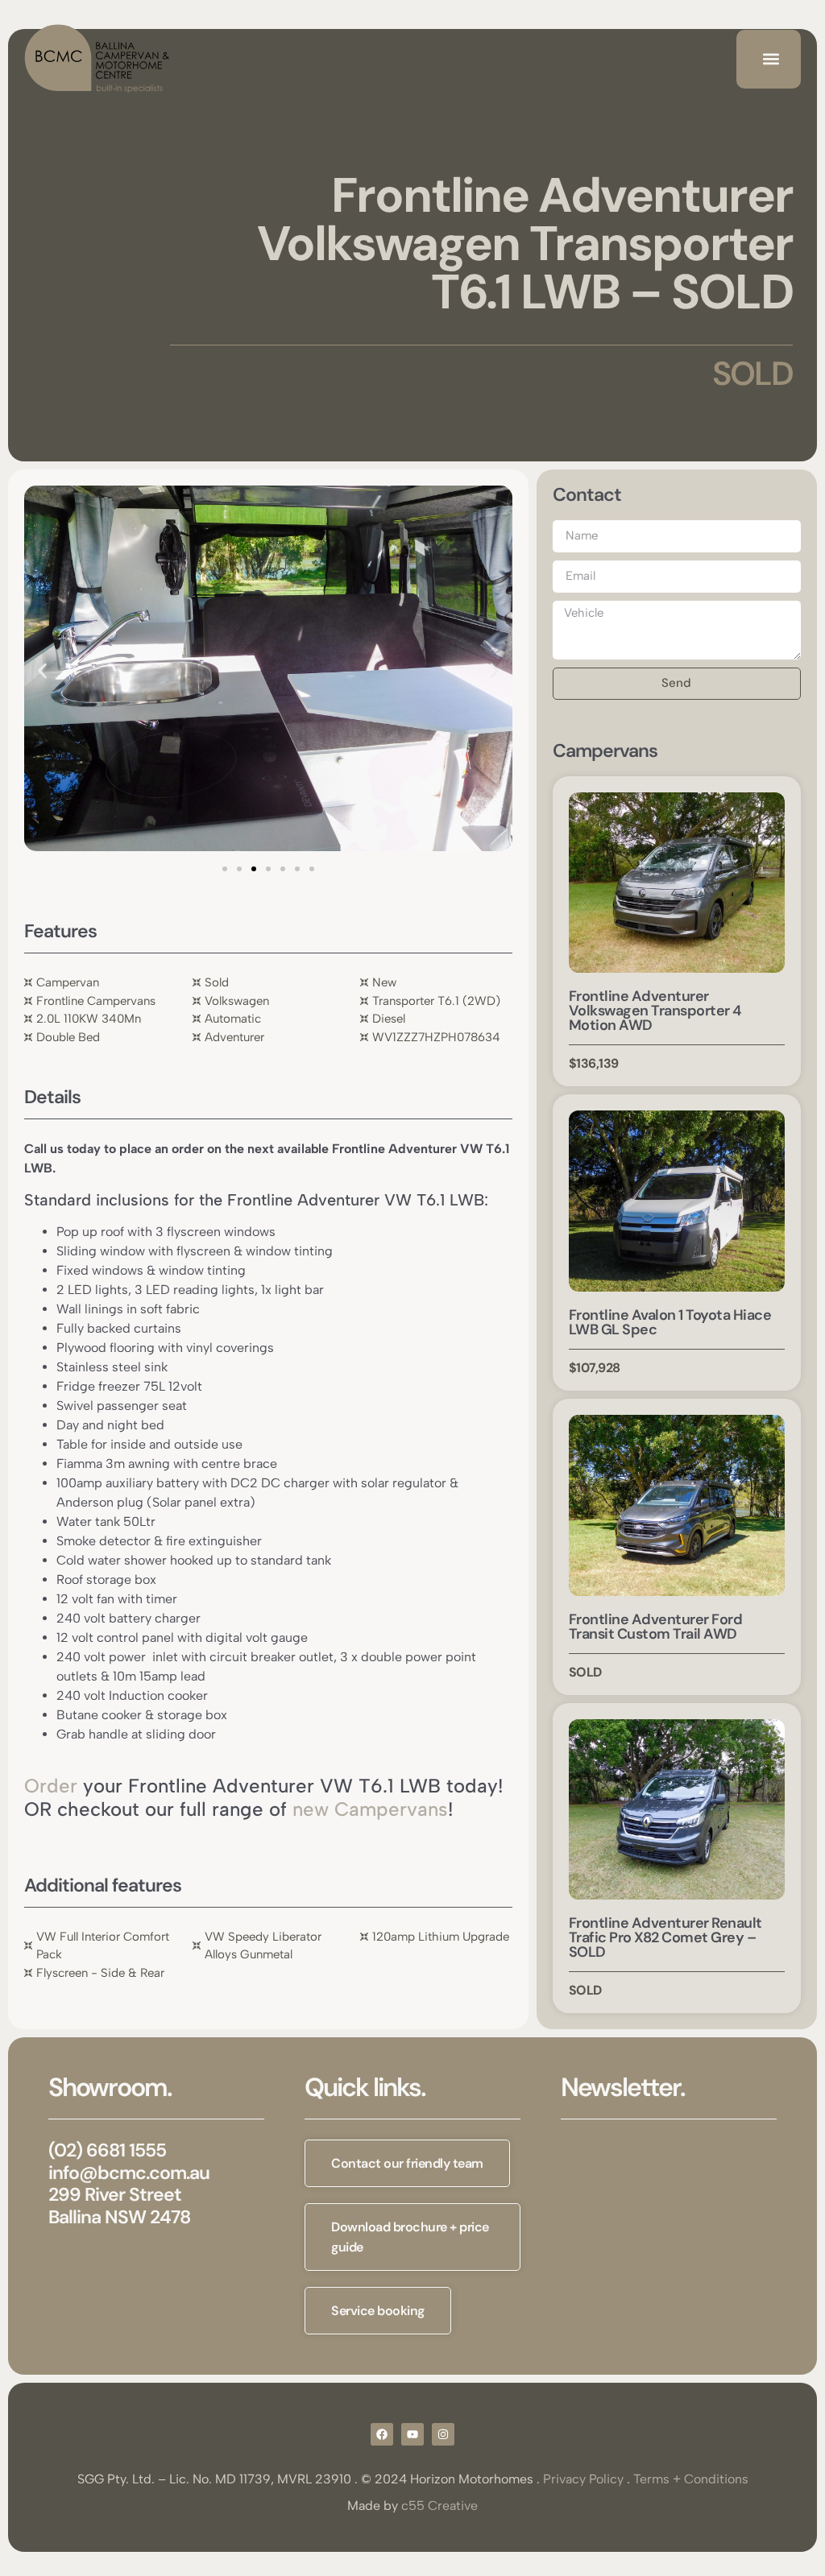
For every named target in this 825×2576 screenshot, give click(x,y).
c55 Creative (439, 2506)
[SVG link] (97, 59)
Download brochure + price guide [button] (410, 2237)
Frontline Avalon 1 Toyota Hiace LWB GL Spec (670, 1322)
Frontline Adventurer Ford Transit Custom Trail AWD (656, 1627)
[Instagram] (443, 2434)
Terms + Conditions (691, 2479)
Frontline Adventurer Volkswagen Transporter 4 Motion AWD (655, 1011)
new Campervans (370, 1809)
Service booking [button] (378, 2311)
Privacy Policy (583, 2479)
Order (51, 1786)
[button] (771, 59)
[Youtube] (412, 2434)
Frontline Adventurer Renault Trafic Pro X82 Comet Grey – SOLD (665, 1937)
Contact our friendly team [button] (407, 2163)
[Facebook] (382, 2434)
